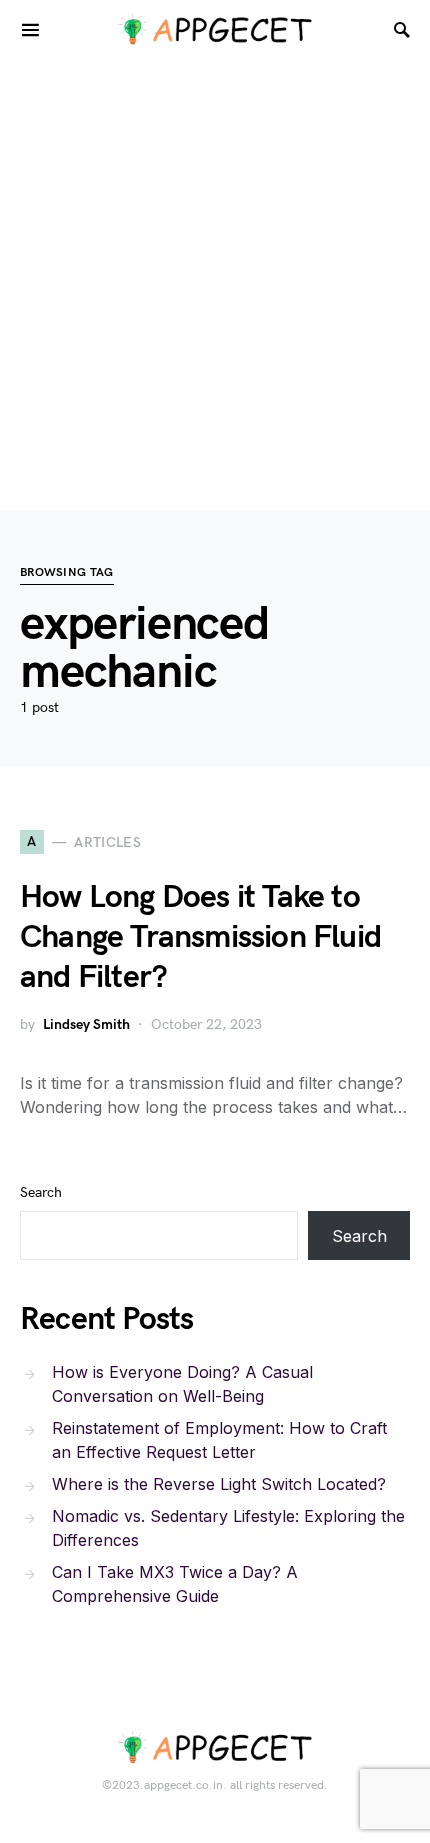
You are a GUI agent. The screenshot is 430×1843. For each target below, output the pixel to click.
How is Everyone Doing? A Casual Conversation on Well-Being (182, 1384)
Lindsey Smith (86, 1024)
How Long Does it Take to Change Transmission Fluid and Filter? (200, 937)
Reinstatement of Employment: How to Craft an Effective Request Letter (219, 1440)
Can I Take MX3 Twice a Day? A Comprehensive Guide (175, 1584)
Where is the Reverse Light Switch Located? (219, 1484)
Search (41, 1192)
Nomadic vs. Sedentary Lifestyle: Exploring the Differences (228, 1528)
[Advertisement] (215, 285)
